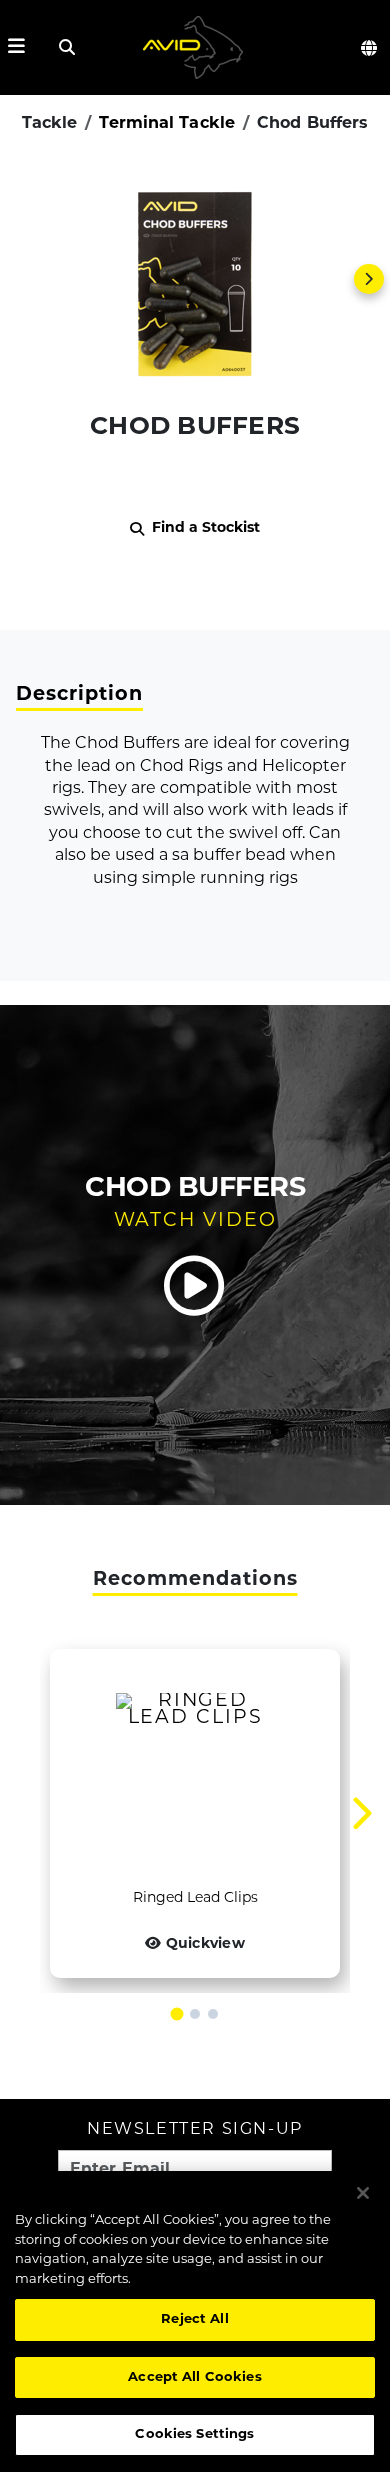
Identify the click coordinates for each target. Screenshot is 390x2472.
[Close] (363, 2193)
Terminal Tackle (167, 124)
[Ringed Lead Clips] (195, 1768)
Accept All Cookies (194, 2377)
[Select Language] (370, 48)
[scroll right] (369, 279)
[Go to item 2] (195, 2014)
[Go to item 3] (213, 2014)
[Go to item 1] (177, 2014)
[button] (195, 279)
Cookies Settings (194, 2434)
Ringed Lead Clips (195, 1899)
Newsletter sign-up (195, 2130)
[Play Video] (195, 1286)
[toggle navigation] (16, 47)
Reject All (194, 2319)
